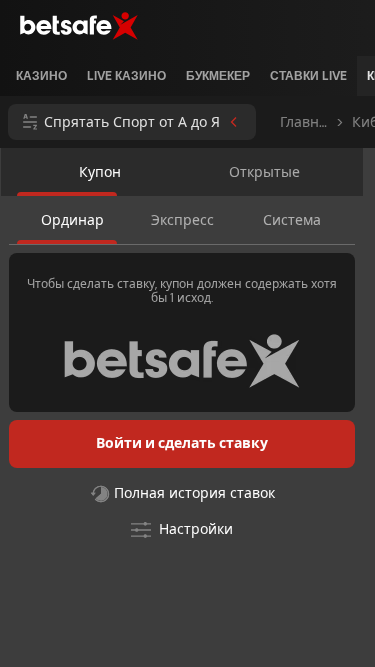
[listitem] (41, 76)
